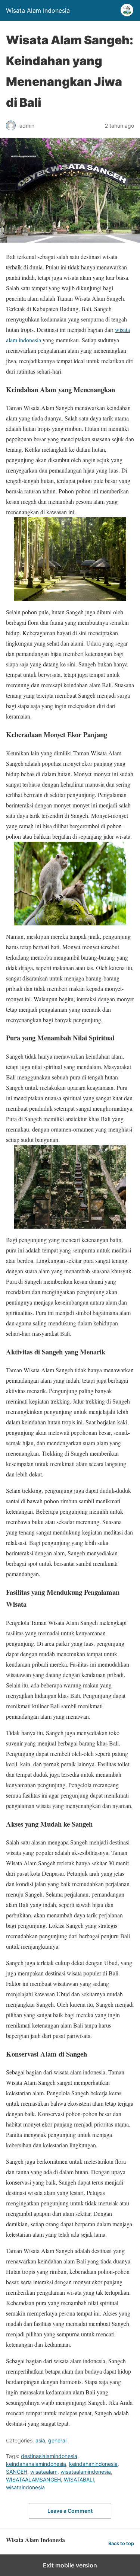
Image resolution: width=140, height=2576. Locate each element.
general (57, 2440)
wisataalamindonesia (86, 2472)
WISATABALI (79, 2479)
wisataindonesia (25, 2487)
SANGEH (17, 2472)
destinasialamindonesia (49, 2456)
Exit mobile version (70, 2565)
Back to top (121, 2543)
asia (40, 2440)
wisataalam (44, 2472)
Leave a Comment (70, 2511)
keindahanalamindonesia (36, 2464)
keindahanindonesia (93, 2464)
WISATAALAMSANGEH (33, 2479)
